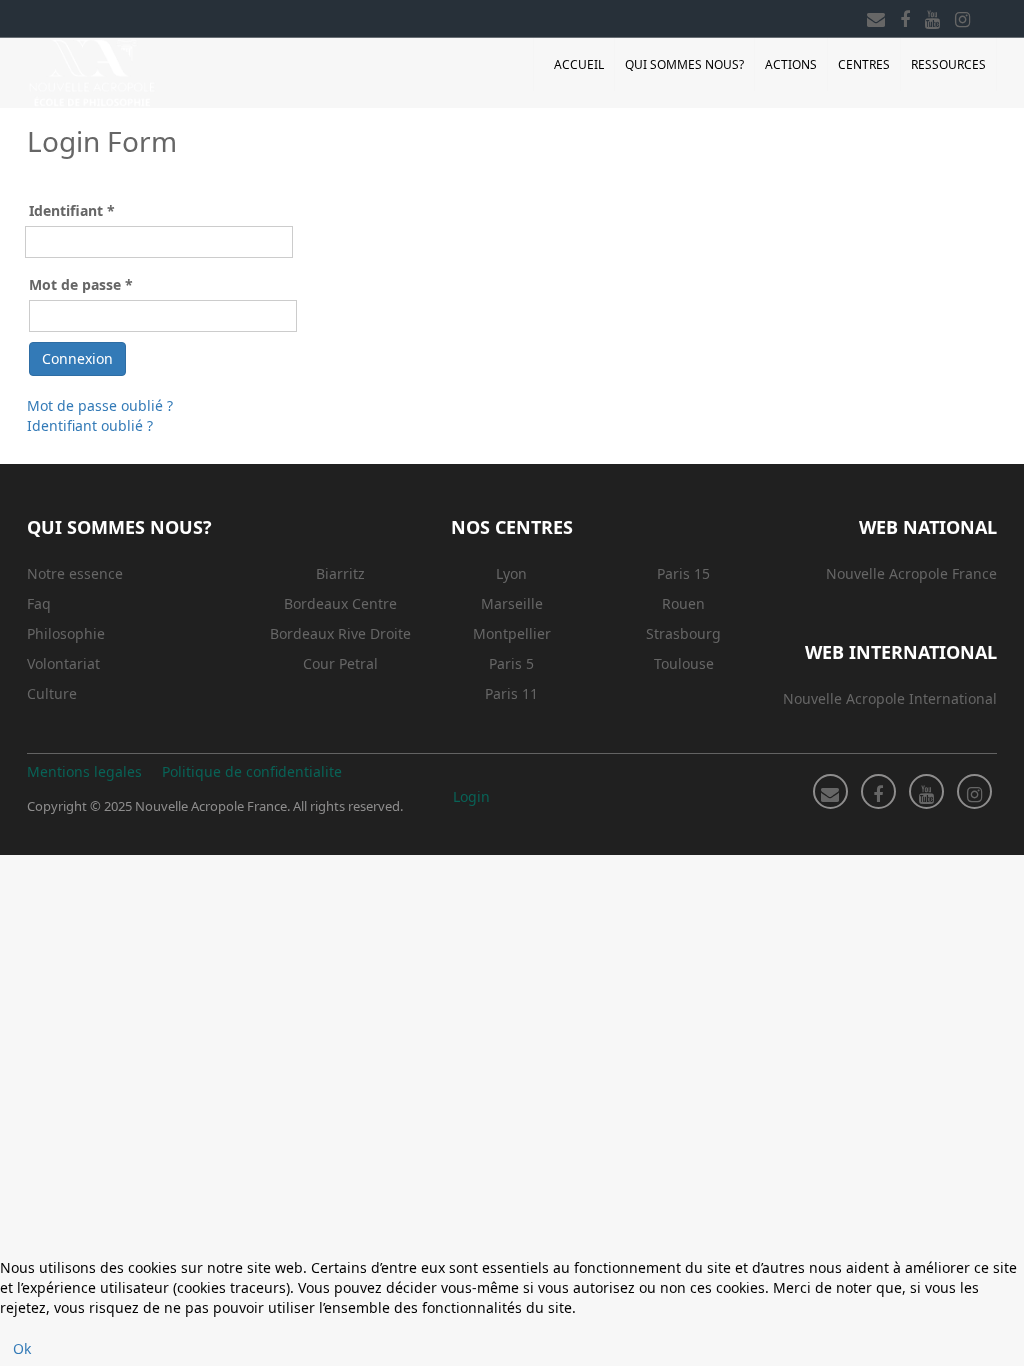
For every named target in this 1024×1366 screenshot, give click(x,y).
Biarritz (340, 573)
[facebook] (905, 16)
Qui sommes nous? (684, 64)
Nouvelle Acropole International (890, 698)
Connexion (77, 358)
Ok (22, 1348)
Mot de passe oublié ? (100, 405)
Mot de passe (81, 284)
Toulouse (684, 663)
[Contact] (876, 16)
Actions (791, 64)
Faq (39, 603)
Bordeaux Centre (340, 603)
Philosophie (66, 633)
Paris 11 (511, 693)
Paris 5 (511, 663)
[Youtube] (932, 16)
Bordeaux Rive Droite (340, 633)
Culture (52, 693)
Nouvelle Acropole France (911, 573)
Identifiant (72, 210)
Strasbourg (683, 633)
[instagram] (962, 16)
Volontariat (63, 663)
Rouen (683, 603)
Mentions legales (84, 771)
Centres (864, 64)
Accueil (579, 64)
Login (471, 796)
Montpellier (512, 633)
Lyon (511, 573)
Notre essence (75, 573)
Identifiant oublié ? (90, 425)
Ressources (948, 64)
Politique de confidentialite (252, 771)
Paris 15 (683, 573)
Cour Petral (340, 663)
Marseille (512, 603)
